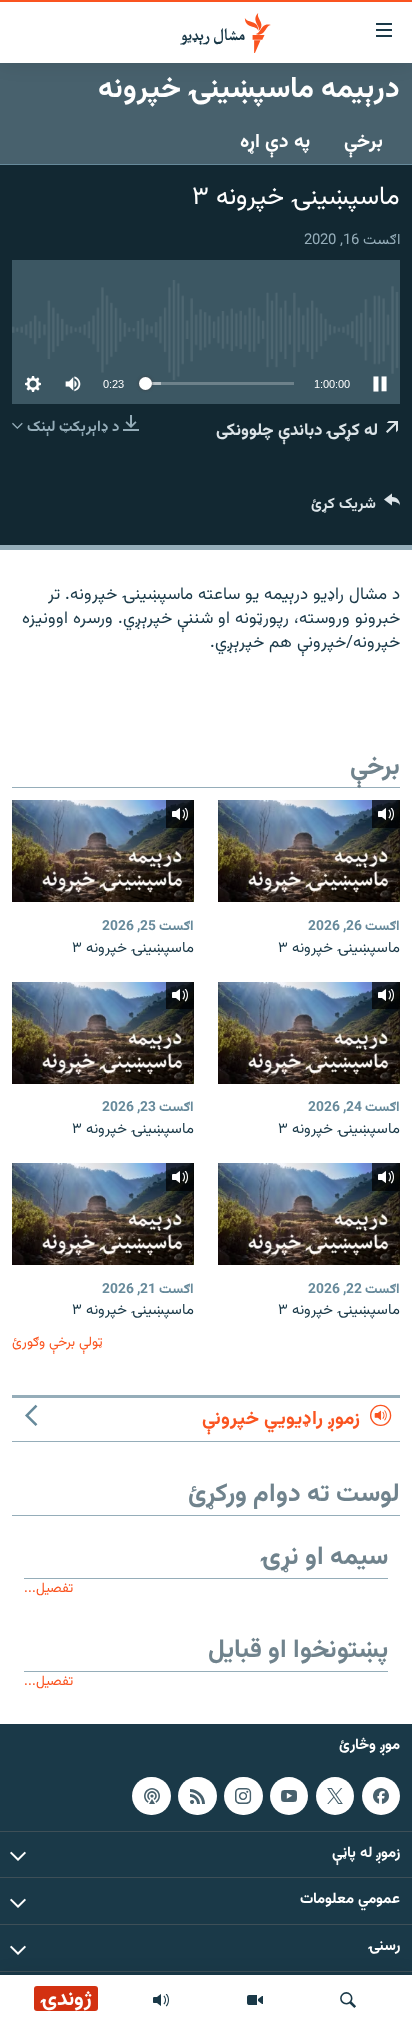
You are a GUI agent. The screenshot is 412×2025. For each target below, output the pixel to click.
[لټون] (348, 2000)
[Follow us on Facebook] (381, 1796)
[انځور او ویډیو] (255, 2000)
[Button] (355, 508)
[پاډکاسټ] (151, 1796)
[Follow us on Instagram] (243, 1796)
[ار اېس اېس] (197, 1796)
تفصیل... (48, 1588)
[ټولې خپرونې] (161, 2000)
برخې (363, 142)
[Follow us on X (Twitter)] (335, 1796)
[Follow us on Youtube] (289, 1796)
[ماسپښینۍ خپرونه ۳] (309, 851)
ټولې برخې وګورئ (57, 1342)
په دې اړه (275, 142)
